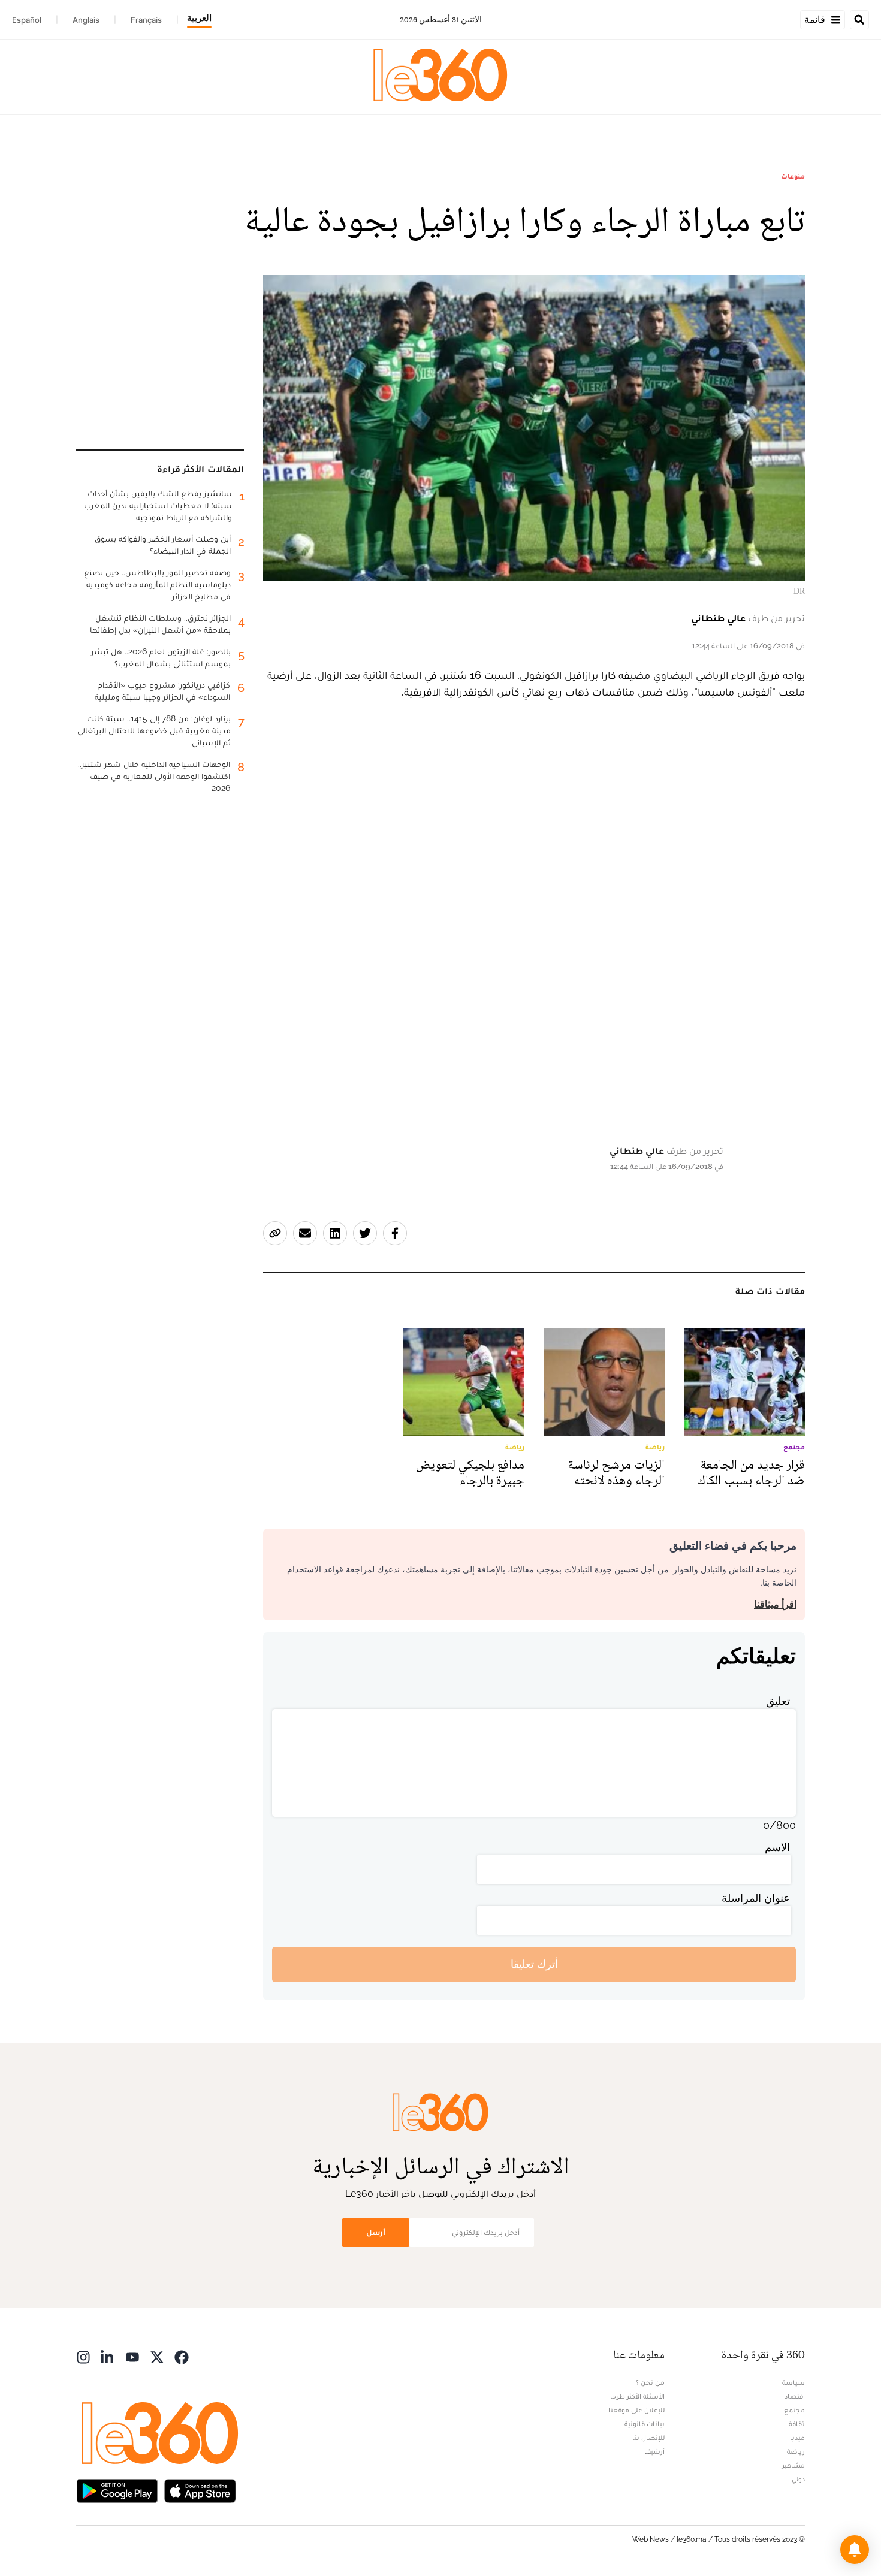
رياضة (796, 2451)
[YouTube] (132, 2356)
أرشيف (654, 2451)
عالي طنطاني (718, 618)
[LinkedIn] (108, 2356)
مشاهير (793, 2465)
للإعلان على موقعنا (636, 2410)
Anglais (86, 20)
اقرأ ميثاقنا (775, 1604)
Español (27, 20)
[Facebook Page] (182, 2356)
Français (146, 20)
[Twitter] (157, 2356)
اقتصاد (795, 2396)
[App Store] (200, 2490)
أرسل (376, 2232)
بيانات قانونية (645, 2424)
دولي (798, 2479)
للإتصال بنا (648, 2438)
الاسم (777, 1847)
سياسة (793, 2382)
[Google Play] (117, 2490)
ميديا (797, 2438)
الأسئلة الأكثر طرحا (637, 2396)
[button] (855, 2550)
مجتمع (794, 2410)
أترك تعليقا (534, 1964)
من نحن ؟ (650, 2382)
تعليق (778, 1701)
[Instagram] (83, 2356)
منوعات (793, 176)
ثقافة (797, 2424)
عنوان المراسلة (756, 1898)
